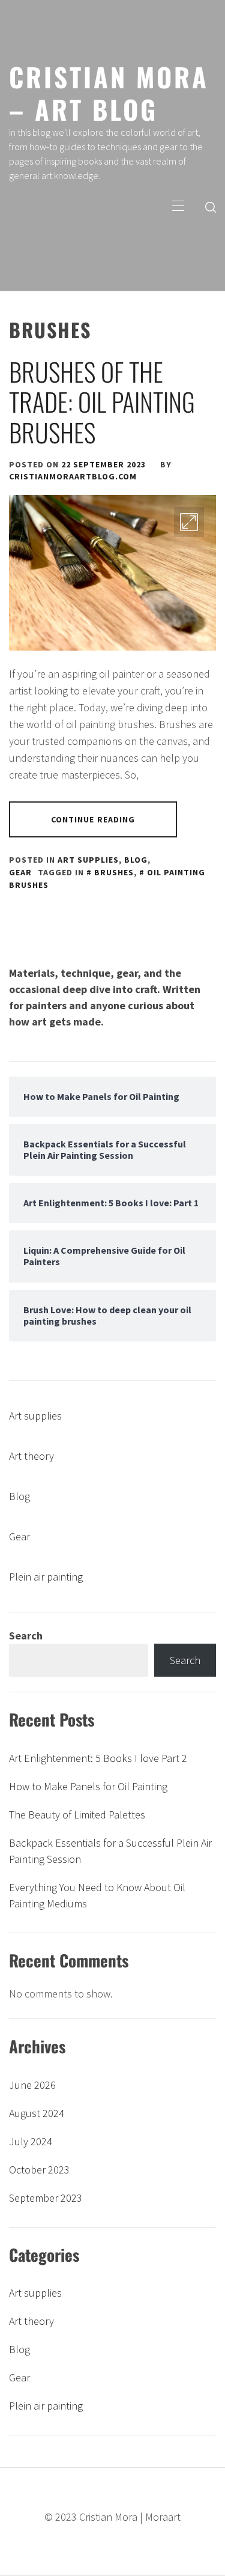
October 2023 (39, 2170)
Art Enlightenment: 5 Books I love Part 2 (98, 1758)
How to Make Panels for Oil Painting (88, 1786)
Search (26, 1636)
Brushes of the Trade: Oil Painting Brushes (102, 402)
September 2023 (46, 2198)
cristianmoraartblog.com (73, 476)
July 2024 (31, 2141)
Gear (20, 872)
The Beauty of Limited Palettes (77, 1815)
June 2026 (32, 2085)
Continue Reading (93, 819)
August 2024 (37, 2113)
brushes (114, 872)
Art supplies (88, 860)
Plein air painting (46, 1577)
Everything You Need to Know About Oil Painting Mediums (97, 1895)
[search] (211, 207)
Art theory (31, 1456)
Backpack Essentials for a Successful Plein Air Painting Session (110, 1851)
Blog (136, 860)
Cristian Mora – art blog (109, 93)
